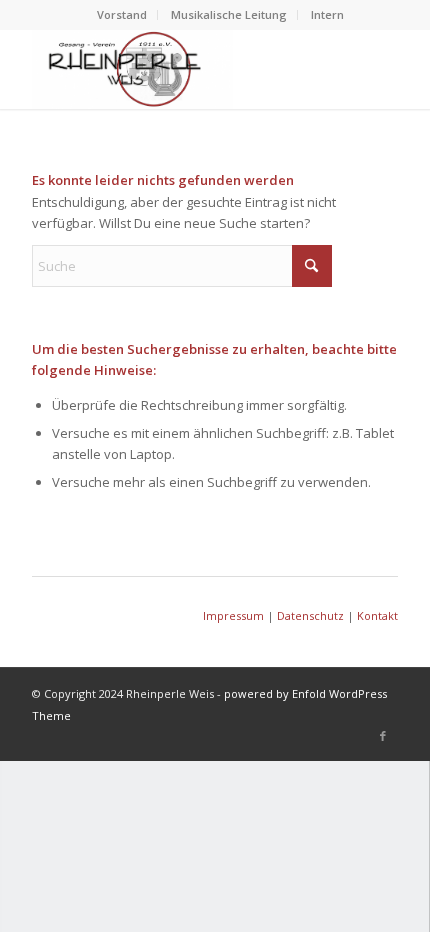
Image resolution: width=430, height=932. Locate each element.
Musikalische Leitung (229, 14)
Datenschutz (310, 615)
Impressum (233, 615)
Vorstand (122, 14)
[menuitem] (122, 15)
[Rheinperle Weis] (178, 69)
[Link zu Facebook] (383, 736)
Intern (327, 14)
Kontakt (377, 615)
